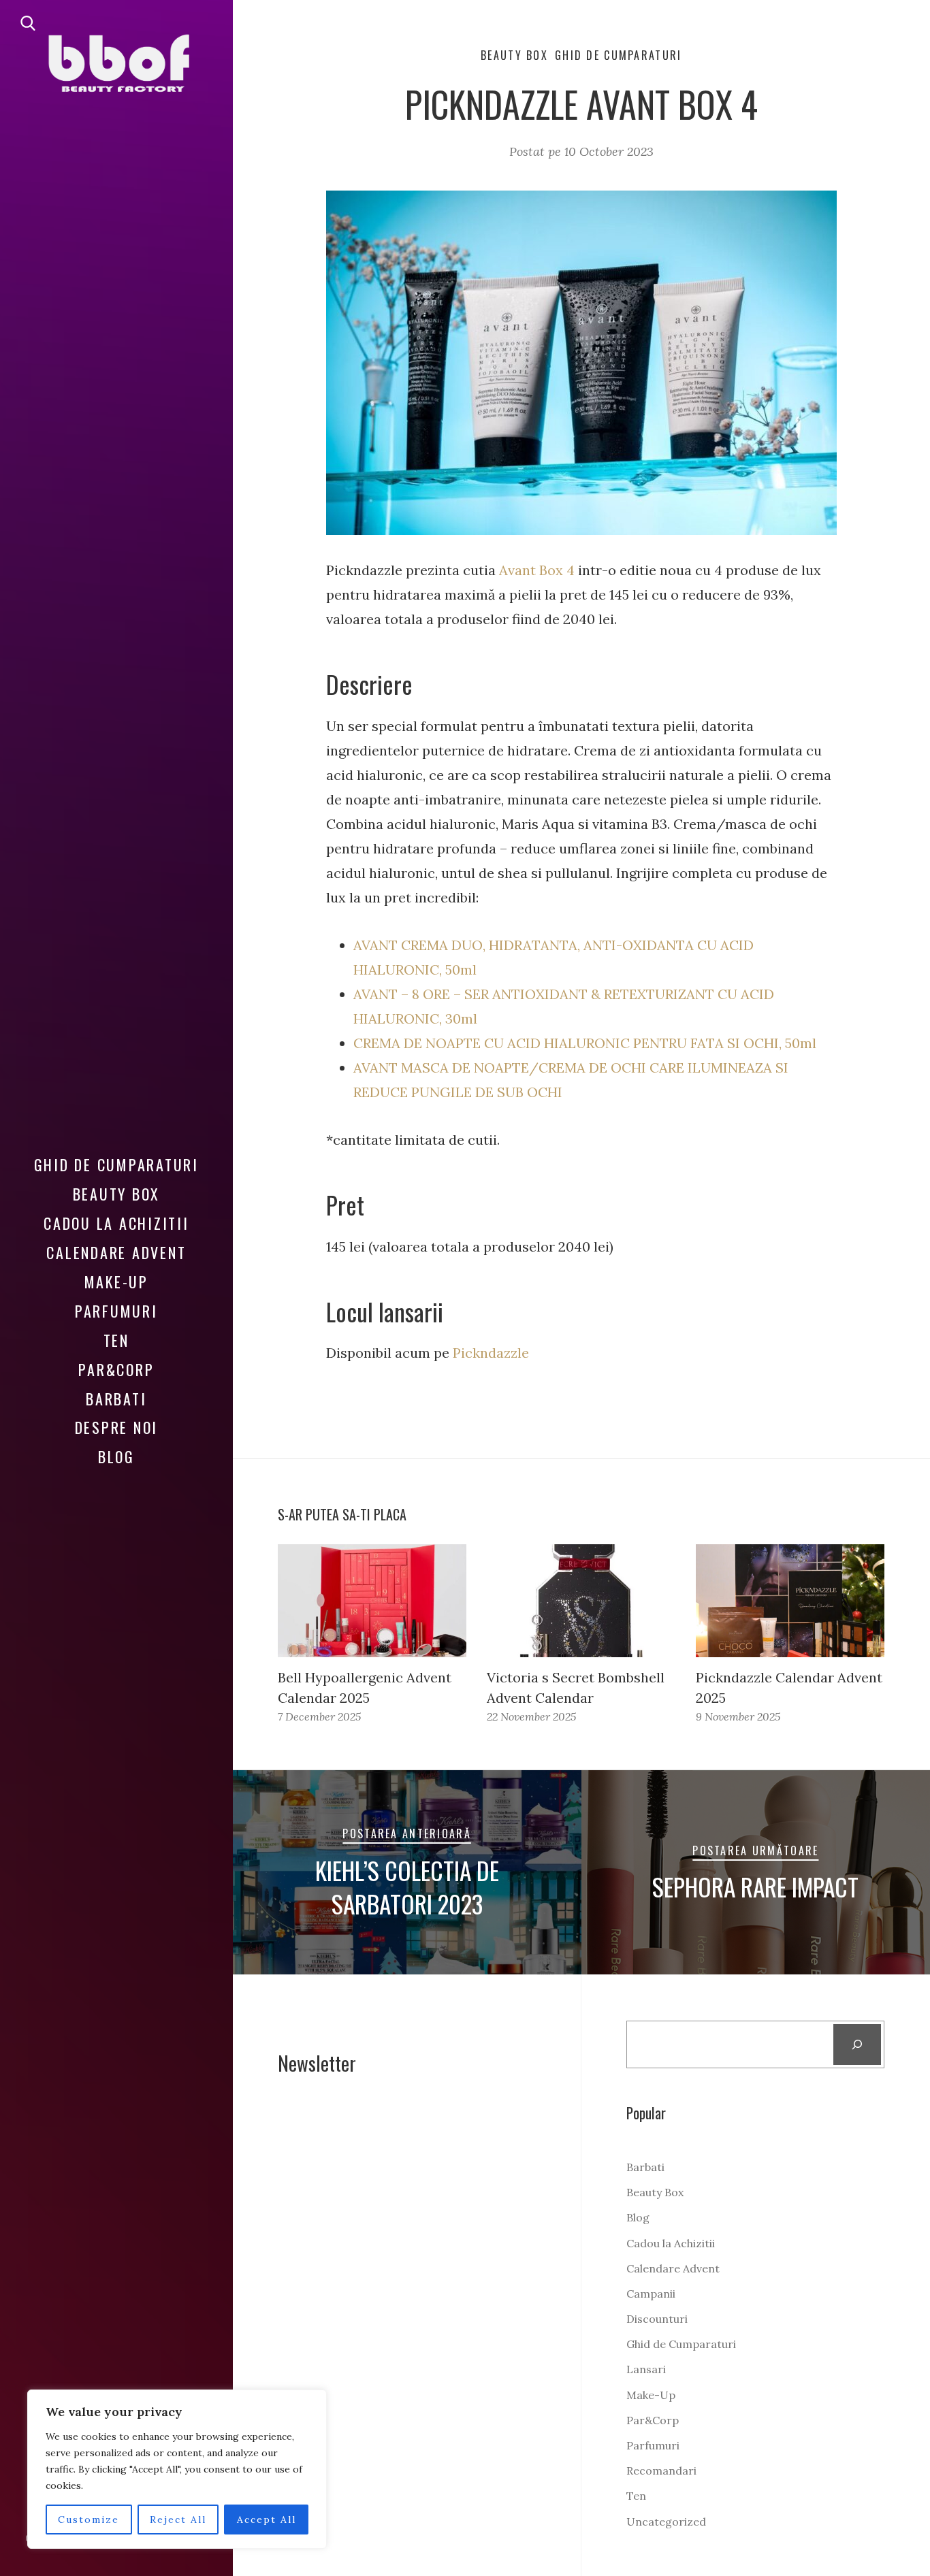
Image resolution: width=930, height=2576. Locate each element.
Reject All (178, 2520)
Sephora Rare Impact (755, 1887)
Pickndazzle (491, 1353)
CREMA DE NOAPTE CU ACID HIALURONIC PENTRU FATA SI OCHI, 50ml (585, 1043)
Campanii (651, 2294)
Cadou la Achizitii (116, 1223)
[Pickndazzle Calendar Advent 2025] (790, 1601)
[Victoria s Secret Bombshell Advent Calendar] (581, 1601)
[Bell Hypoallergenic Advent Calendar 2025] (372, 1601)
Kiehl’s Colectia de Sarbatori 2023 (407, 1887)
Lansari (646, 2369)
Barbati (116, 1399)
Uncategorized (666, 2522)
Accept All (267, 2520)
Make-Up (116, 1282)
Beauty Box (117, 1194)
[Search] (857, 2044)
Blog (116, 1456)
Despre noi (117, 1427)
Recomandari (661, 2471)
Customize (89, 2520)
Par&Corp (116, 1369)
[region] (177, 2469)
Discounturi (657, 2319)
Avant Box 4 (537, 570)
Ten (116, 1340)
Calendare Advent (116, 1252)
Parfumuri (116, 1311)
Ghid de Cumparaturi (116, 1164)
